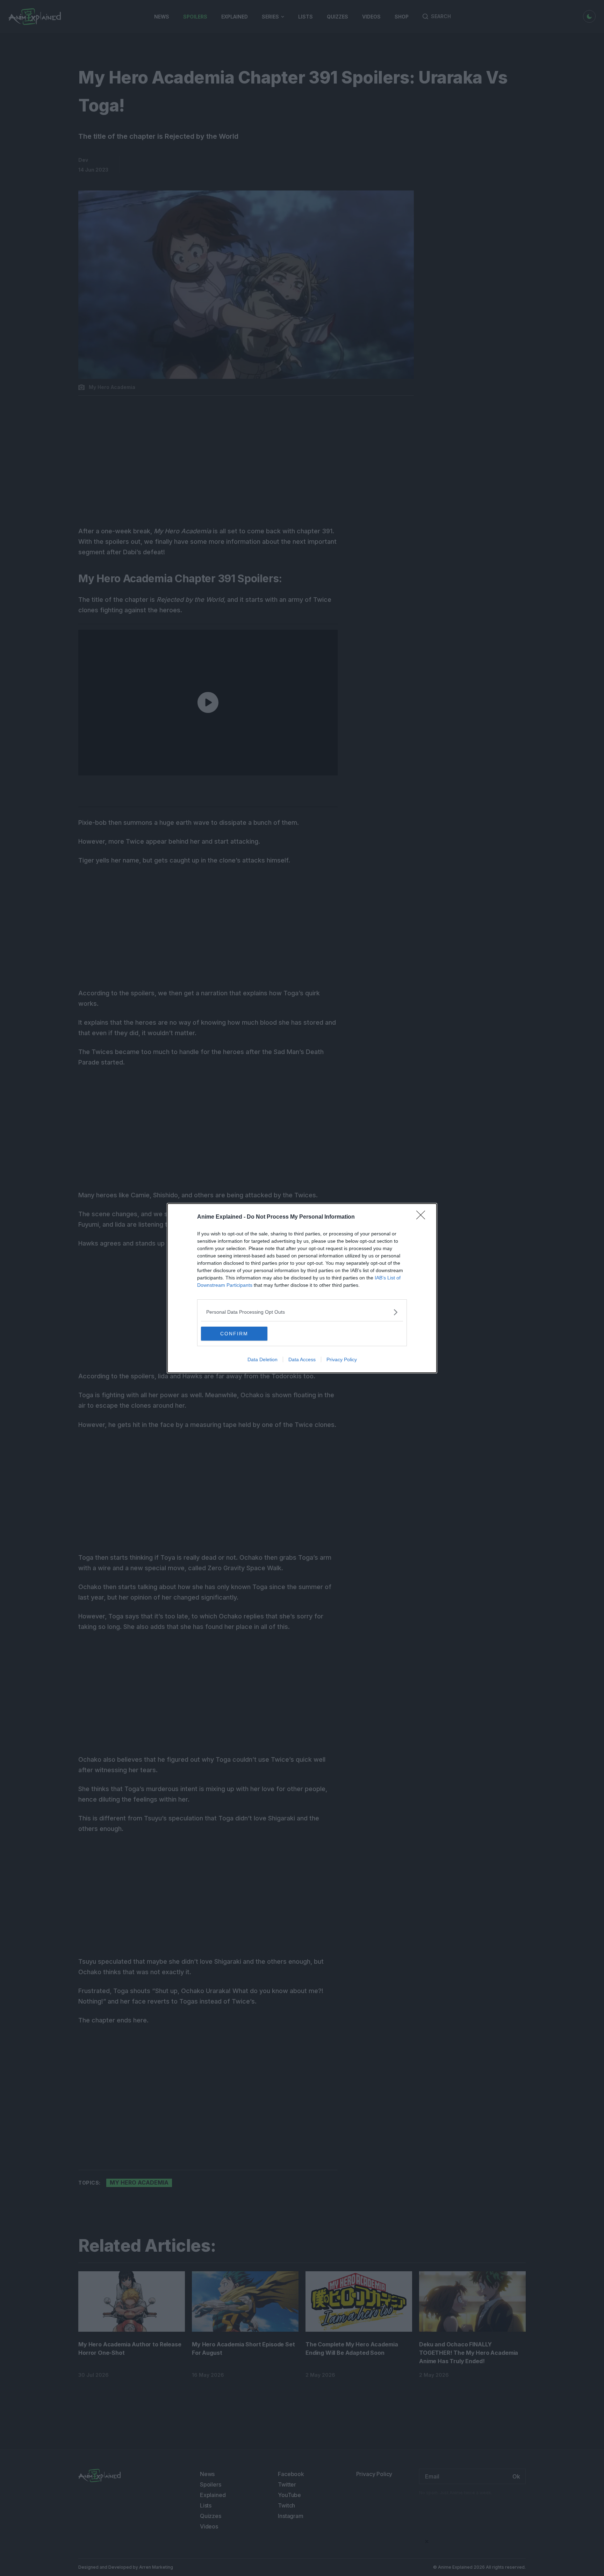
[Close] (423, 1217)
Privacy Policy (342, 1359)
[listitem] (302, 1312)
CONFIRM (234, 1334)
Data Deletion (263, 1359)
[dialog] (302, 1288)
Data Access (302, 1359)
